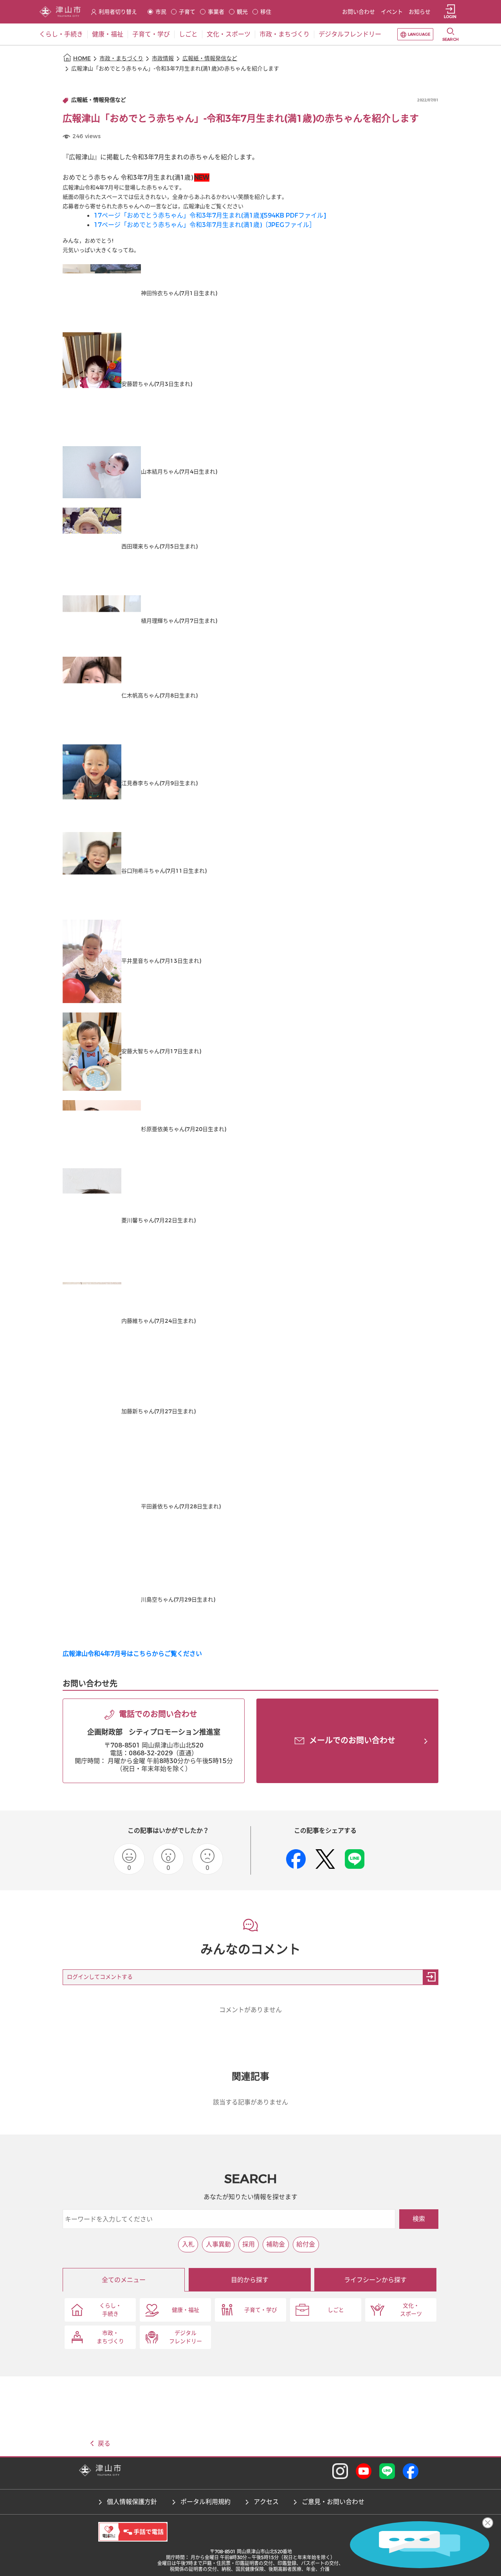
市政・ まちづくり (110, 2337)
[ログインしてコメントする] (431, 1977)
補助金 (276, 2244)
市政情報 (163, 59)
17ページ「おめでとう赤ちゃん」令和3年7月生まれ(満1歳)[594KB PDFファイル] (210, 215)
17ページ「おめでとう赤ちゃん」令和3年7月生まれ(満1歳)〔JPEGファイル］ (205, 225)
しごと (336, 2310)
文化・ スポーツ (411, 2310)
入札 (188, 2244)
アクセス (266, 2502)
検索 (419, 2219)
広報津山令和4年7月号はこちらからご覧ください (132, 1654)
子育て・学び (261, 2310)
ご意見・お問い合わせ (333, 2502)
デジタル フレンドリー (186, 2337)
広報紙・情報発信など (210, 59)
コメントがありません (250, 2010)
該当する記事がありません (250, 2102)
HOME (82, 59)
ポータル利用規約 (205, 2502)
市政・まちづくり (121, 59)
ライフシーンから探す (375, 2280)
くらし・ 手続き (110, 2310)
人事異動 (218, 2244)
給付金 (306, 2244)
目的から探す (250, 2280)
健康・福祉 (186, 2310)
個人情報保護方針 (132, 2502)
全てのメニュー (124, 2280)
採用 (249, 2244)
